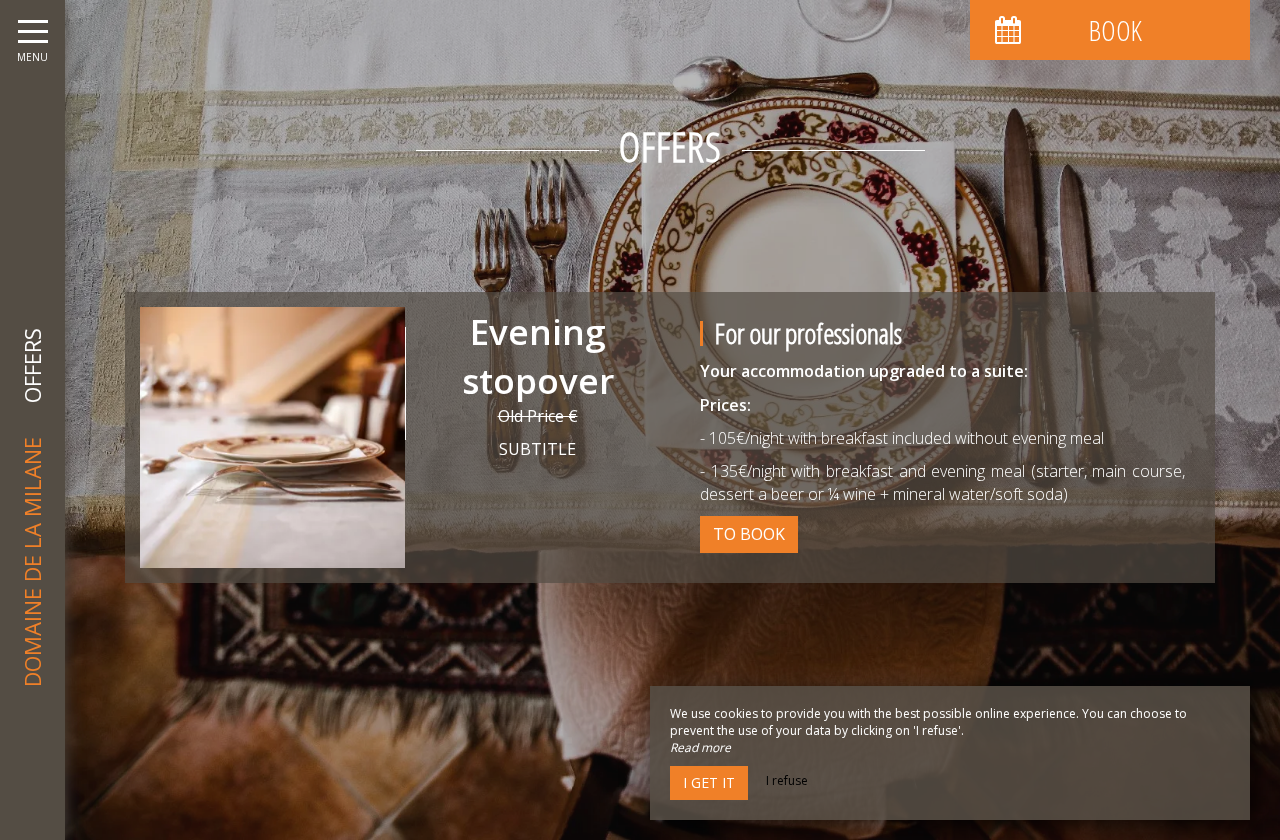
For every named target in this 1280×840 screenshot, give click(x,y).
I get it (709, 782)
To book (749, 534)
